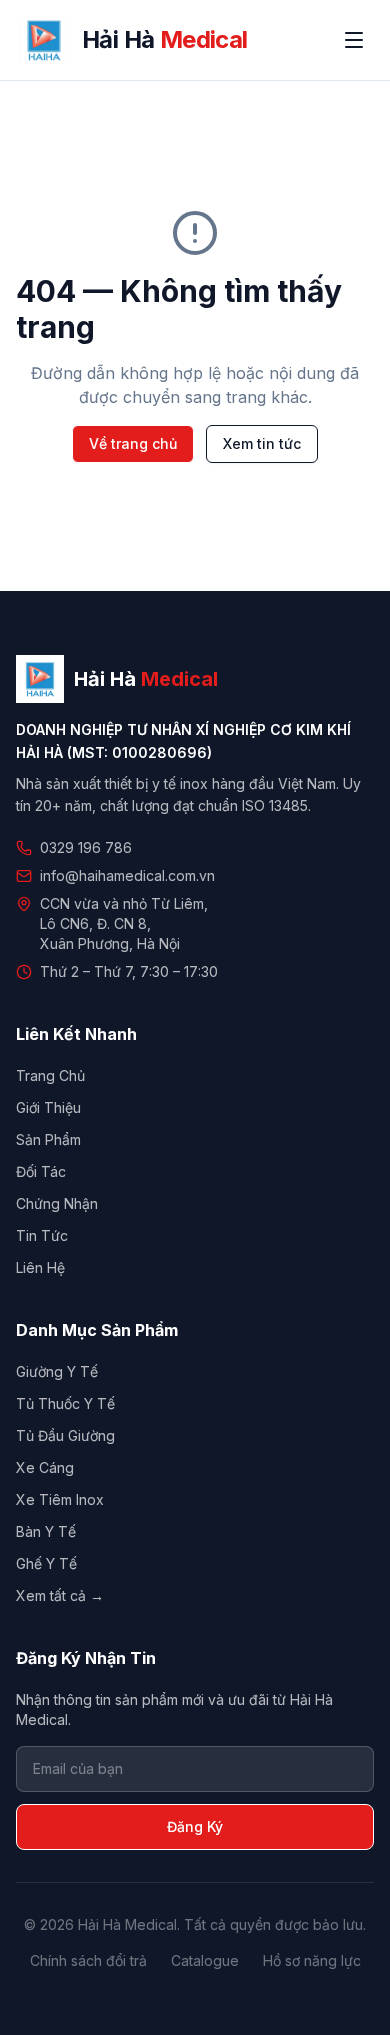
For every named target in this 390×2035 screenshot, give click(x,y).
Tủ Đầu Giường (65, 1435)
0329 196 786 (86, 847)
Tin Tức (42, 1235)
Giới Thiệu (48, 1107)
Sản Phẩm (48, 1139)
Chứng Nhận (57, 1203)
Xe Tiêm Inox (60, 1499)
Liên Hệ (40, 1267)
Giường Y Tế (57, 1371)
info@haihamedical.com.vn (127, 875)
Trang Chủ (50, 1075)
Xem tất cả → (60, 1595)
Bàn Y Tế (46, 1531)
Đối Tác (41, 1171)
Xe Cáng (45, 1467)
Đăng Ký (195, 1826)
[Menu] (354, 40)
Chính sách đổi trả (88, 1960)
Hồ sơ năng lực (312, 1960)
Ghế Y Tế (46, 1563)
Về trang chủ (133, 443)
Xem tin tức (262, 443)
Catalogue (205, 1960)
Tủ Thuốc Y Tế (65, 1403)
